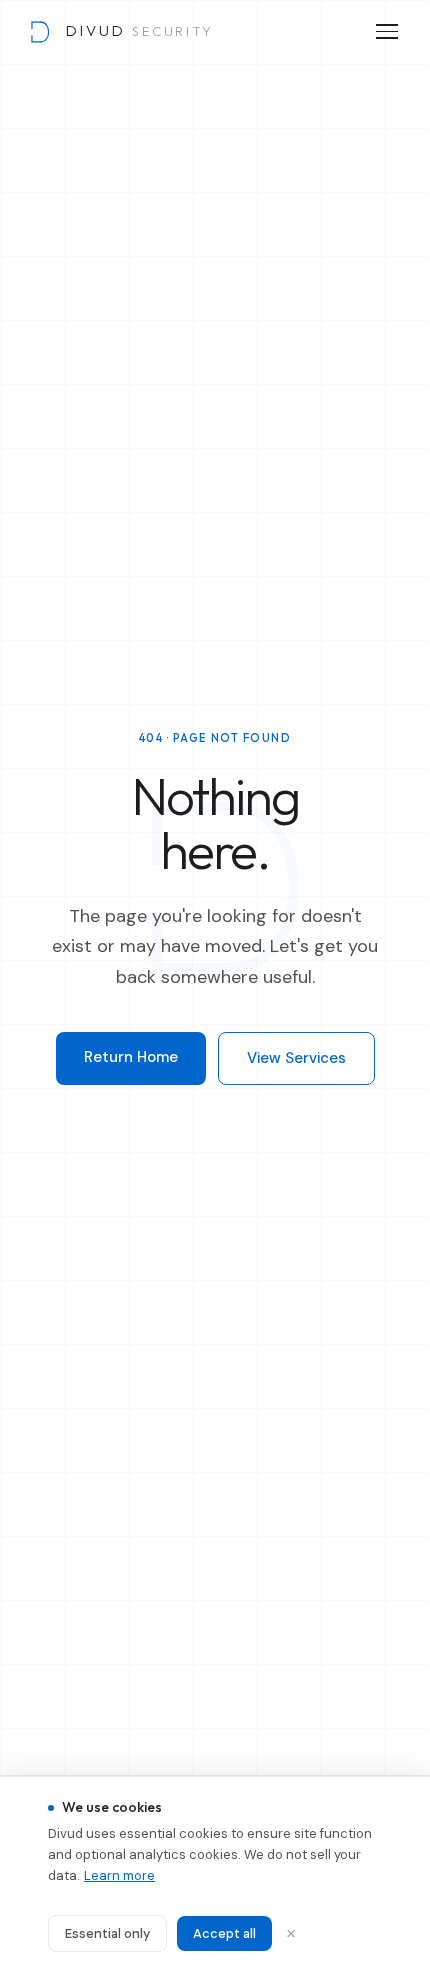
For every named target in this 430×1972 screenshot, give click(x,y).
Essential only (107, 1933)
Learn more (119, 1875)
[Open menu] (387, 31)
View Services (296, 1058)
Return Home (131, 1057)
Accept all (224, 1933)
